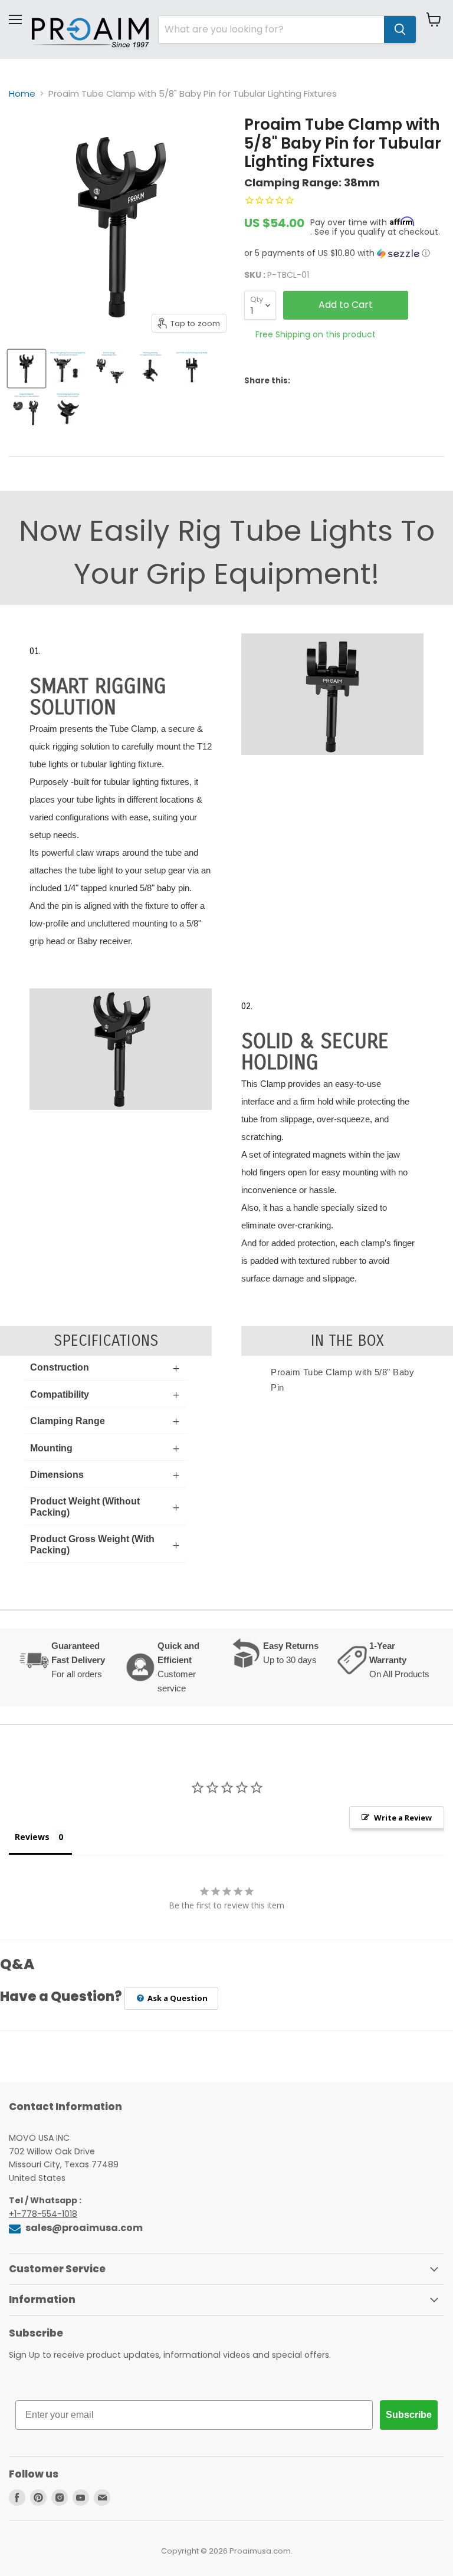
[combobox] (271, 29)
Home (22, 93)
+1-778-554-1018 (43, 2214)
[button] (344, 253)
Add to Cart (346, 305)
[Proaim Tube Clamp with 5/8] (27, 369)
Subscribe (409, 2415)
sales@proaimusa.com (83, 2228)
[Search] (400, 29)
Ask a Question (177, 1998)
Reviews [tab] (32, 1837)
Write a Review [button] (403, 1818)
